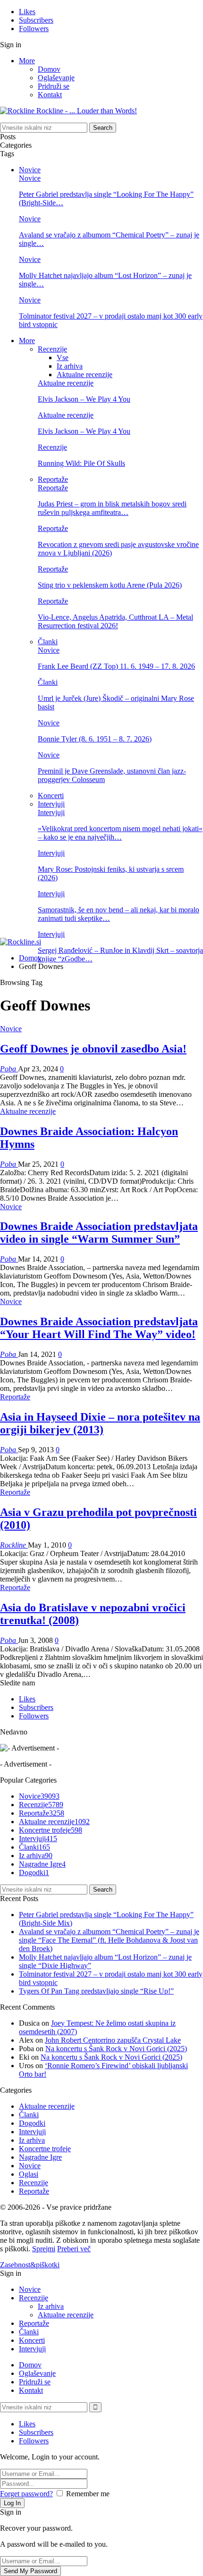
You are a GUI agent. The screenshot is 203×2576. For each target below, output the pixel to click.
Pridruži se (54, 86)
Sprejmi (44, 2249)
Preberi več (74, 2249)
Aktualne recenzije (85, 375)
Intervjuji (51, 804)
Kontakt (50, 95)
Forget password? (26, 2494)
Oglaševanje (56, 78)
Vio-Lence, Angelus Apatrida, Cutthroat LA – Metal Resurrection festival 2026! (115, 621)
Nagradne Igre (42, 1864)
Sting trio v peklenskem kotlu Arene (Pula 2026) (110, 585)
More (27, 61)
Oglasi (29, 2174)
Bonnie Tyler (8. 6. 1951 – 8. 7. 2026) (95, 739)
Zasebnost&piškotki (30, 2265)
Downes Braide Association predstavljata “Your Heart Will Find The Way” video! (99, 1328)
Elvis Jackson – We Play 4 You (84, 399)
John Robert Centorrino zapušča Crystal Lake (113, 2040)
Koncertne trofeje (51, 1830)
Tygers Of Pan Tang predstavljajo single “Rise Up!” (96, 1991)
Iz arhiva (70, 366)
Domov (49, 69)
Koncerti (51, 796)
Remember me (88, 2494)
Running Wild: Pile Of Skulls (81, 463)
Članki (48, 642)
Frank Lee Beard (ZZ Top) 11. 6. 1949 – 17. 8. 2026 (116, 666)
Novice (30, 170)
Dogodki (34, 1873)
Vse (63, 358)
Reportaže (53, 479)
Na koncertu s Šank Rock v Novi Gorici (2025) (116, 2049)
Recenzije (52, 349)
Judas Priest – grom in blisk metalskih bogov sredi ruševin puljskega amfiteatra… (112, 508)
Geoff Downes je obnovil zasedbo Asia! (93, 1049)
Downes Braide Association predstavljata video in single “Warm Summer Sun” (99, 1233)
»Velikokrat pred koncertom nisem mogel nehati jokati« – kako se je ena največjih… (120, 833)
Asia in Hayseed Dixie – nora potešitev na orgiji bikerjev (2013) (100, 1423)
